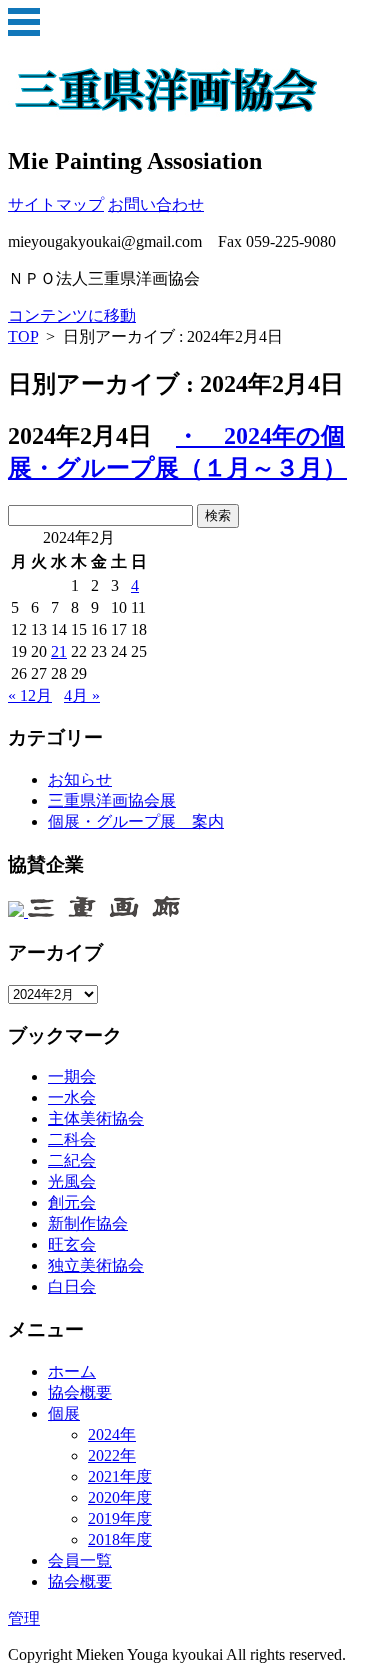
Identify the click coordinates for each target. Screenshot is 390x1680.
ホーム (72, 1371)
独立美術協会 (96, 1265)
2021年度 (120, 1476)
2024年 (112, 1434)
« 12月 (30, 695)
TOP (23, 336)
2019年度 (120, 1518)
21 (59, 651)
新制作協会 (88, 1223)
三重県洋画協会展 (112, 800)
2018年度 (120, 1539)
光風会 (72, 1181)
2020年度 (120, 1497)
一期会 (72, 1076)
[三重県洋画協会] (168, 107)
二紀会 (72, 1160)
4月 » (82, 695)
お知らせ (80, 779)
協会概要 (80, 1392)
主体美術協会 (96, 1118)
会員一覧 (80, 1560)
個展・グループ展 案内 (136, 821)
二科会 (72, 1139)
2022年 (112, 1455)
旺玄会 (72, 1244)
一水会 (72, 1097)
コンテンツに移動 (72, 315)
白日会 (72, 1286)
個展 (64, 1413)
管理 (24, 1618)
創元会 (72, 1202)
